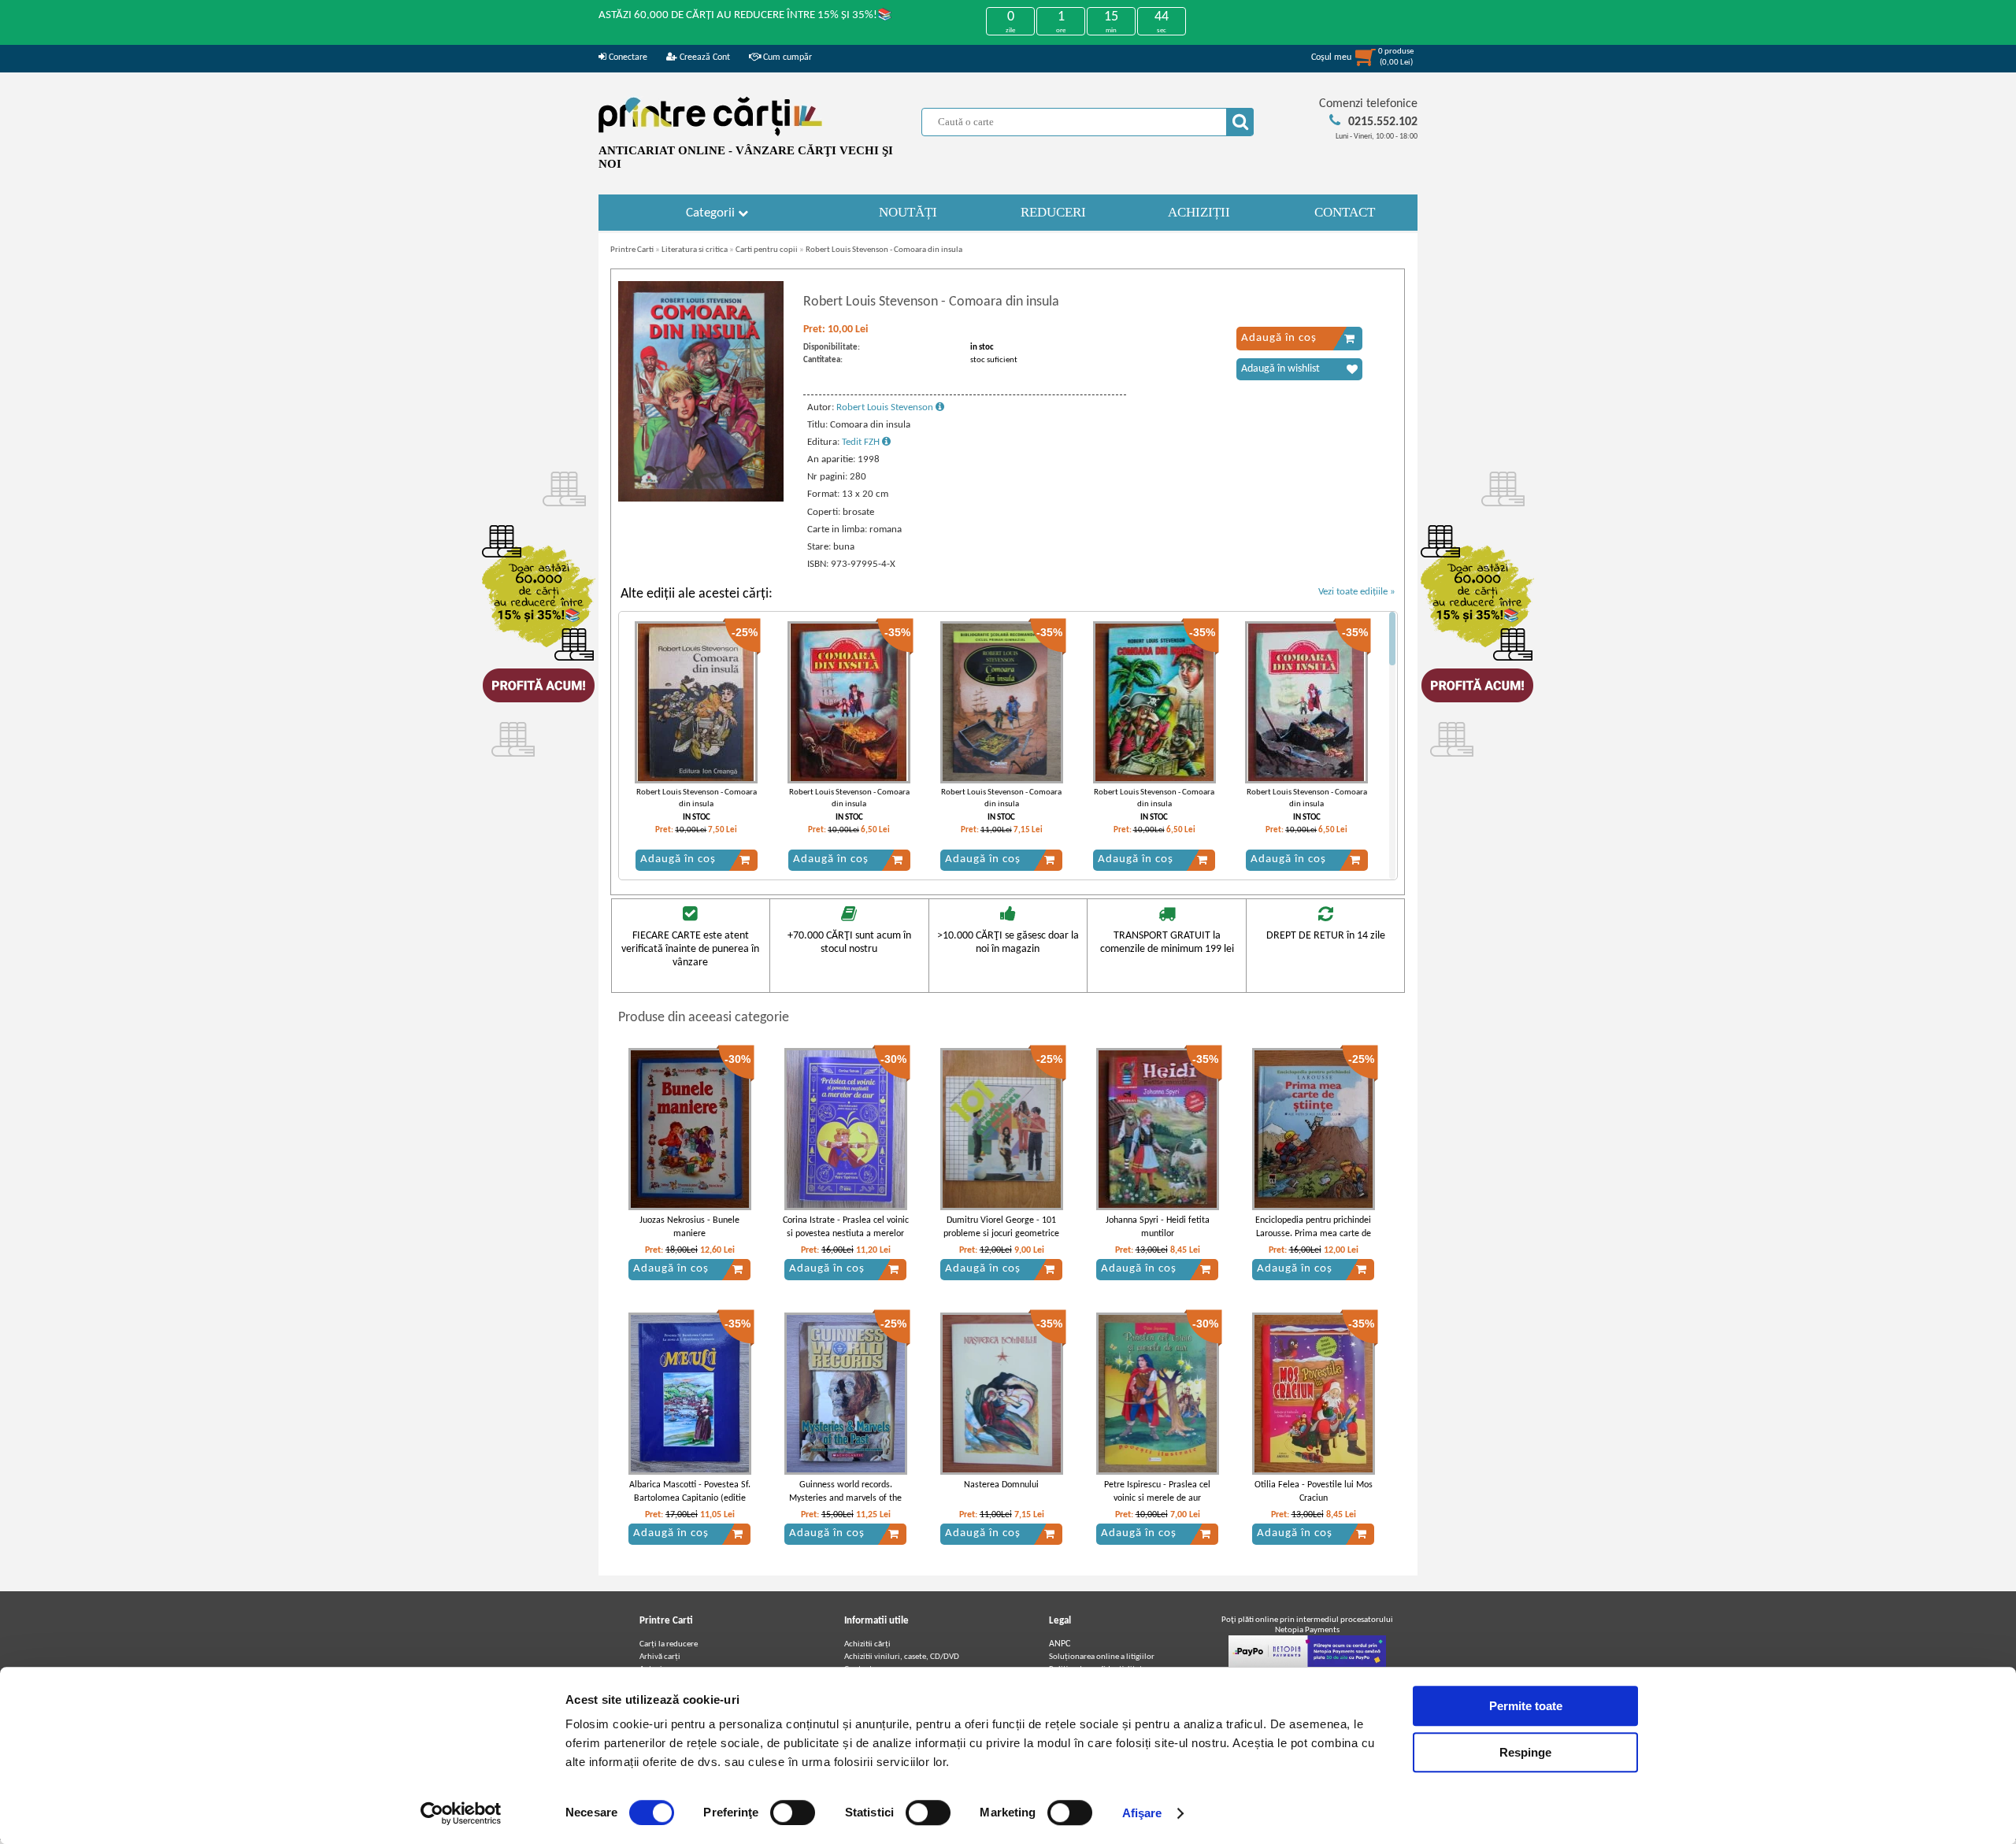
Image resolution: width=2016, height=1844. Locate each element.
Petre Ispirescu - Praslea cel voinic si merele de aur (1157, 1492)
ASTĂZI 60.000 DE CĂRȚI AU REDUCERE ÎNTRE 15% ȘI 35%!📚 (745, 15)
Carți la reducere (669, 1644)
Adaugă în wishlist (1280, 369)
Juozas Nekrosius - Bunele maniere (689, 1227)
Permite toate (1526, 1706)
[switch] (793, 1813)
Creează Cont (704, 57)
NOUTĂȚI (908, 212)
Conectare (627, 57)
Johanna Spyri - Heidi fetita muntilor (1158, 1227)
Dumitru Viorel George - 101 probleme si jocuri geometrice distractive (1001, 1234)
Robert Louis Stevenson (886, 407)
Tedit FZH (862, 442)
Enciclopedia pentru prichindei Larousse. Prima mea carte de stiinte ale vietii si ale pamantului (1313, 1240)
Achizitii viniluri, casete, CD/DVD (902, 1657)
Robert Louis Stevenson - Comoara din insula (884, 250)
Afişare (1142, 1813)
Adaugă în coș (1279, 338)
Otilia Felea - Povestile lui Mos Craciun (1314, 1492)
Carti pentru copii (767, 250)
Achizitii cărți (867, 1644)
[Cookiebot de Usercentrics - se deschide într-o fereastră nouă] (461, 1813)
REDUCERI (1053, 212)
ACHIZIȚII (1199, 212)
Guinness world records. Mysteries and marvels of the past (845, 1498)
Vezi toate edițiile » (1357, 592)
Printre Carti (632, 250)
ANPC (1060, 1644)
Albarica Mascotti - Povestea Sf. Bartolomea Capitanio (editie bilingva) (690, 1498)
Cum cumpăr (786, 57)
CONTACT (1345, 212)
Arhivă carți (660, 1657)
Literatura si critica (695, 250)
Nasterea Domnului (1001, 1485)
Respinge (1525, 1752)
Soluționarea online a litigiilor (1102, 1657)
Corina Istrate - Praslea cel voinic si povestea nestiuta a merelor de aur (846, 1234)
